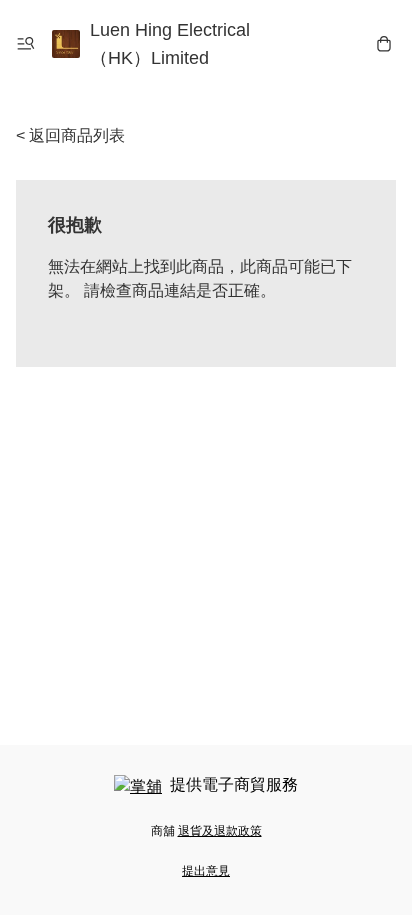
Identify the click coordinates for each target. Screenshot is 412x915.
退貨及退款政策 (220, 831)
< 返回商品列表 (70, 135)
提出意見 (206, 871)
